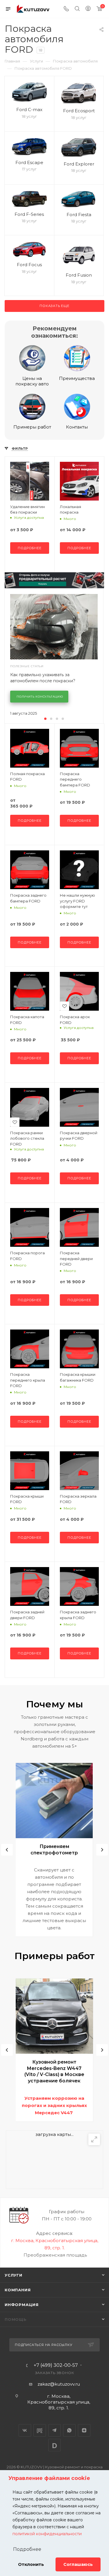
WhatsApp (69, 2430)
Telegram (54, 2430)
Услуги (14, 2275)
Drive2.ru (40, 2430)
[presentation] (7, 1850)
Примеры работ (32, 427)
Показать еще (54, 306)
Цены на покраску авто (32, 381)
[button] (45, 719)
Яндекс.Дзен (84, 2430)
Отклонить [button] (31, 2564)
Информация (22, 2305)
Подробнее (30, 548)
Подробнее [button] (27, 2549)
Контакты (77, 427)
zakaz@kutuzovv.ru (59, 2384)
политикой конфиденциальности (47, 2534)
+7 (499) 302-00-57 (56, 2365)
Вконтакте (25, 2430)
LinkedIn (54, 2445)
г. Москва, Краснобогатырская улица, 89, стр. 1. (59, 2402)
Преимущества (77, 378)
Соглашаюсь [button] (78, 2564)
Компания (18, 2290)
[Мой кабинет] (88, 9)
